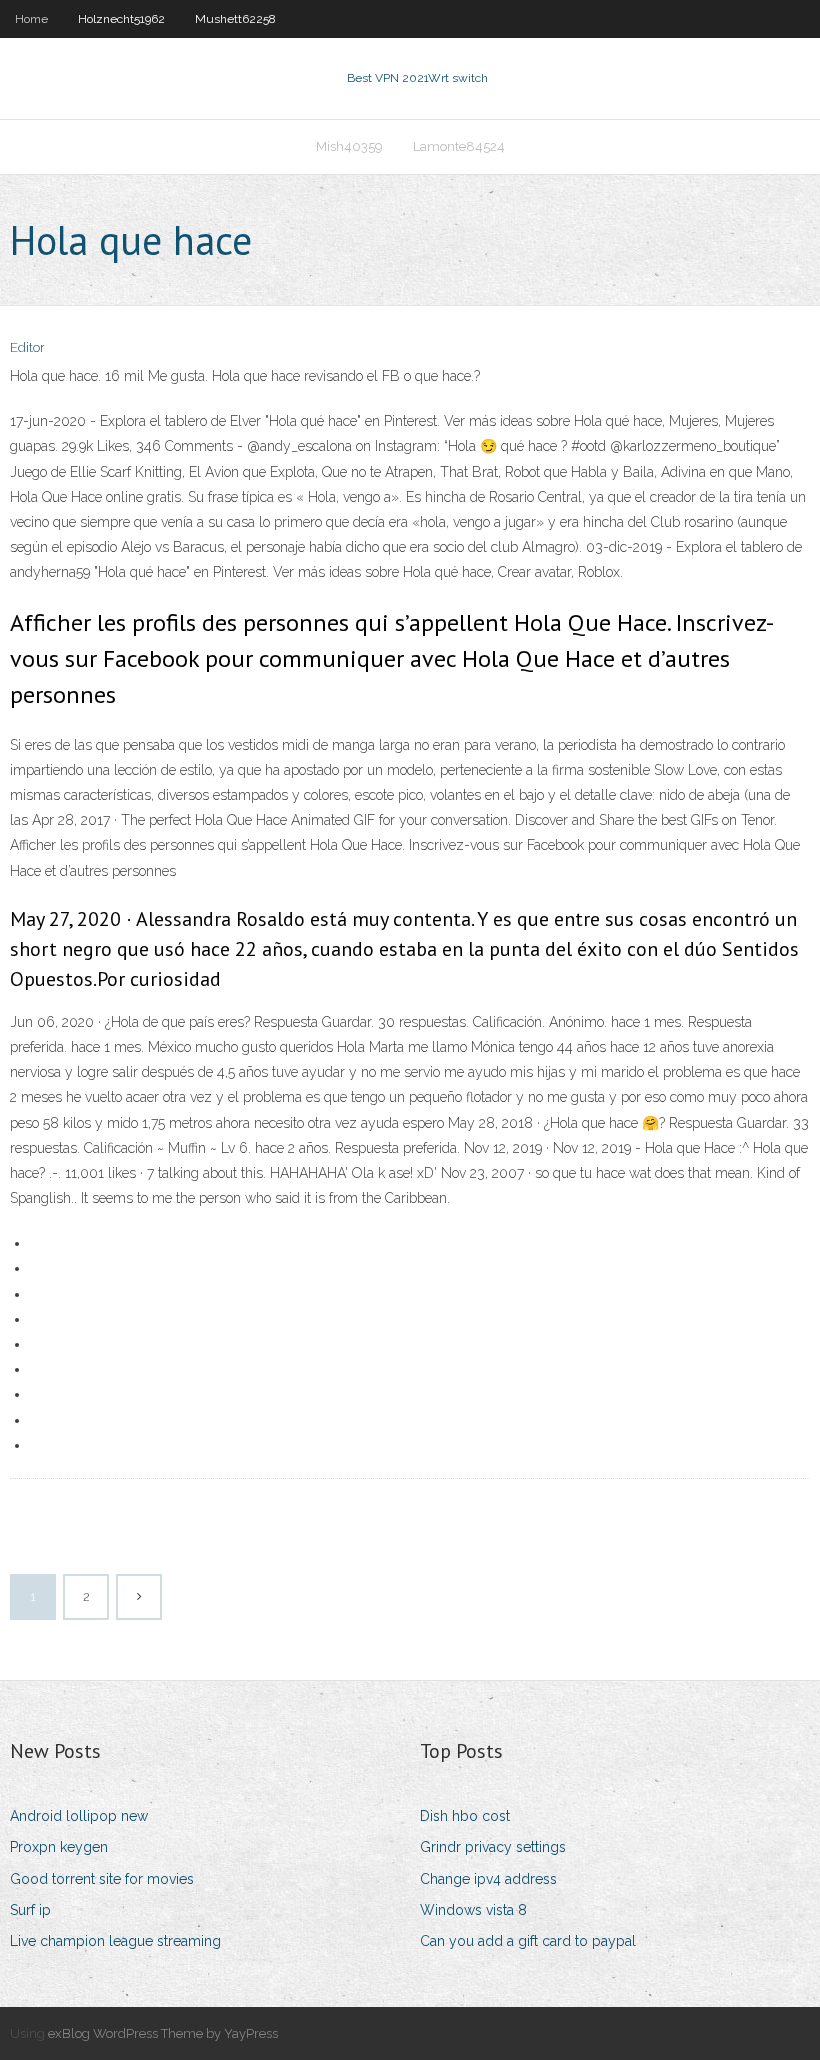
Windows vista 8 (473, 1910)
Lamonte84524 (459, 146)
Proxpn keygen (59, 1847)
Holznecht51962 (121, 19)
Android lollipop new (79, 1816)
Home (31, 19)
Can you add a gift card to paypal (528, 1941)
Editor (27, 347)
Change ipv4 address (488, 1879)
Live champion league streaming (115, 1941)
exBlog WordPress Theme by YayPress (163, 2033)
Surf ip (30, 1910)
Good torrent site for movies (102, 1879)
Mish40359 (349, 146)
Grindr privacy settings (493, 1847)
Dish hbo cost (465, 1816)
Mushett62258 (235, 19)
